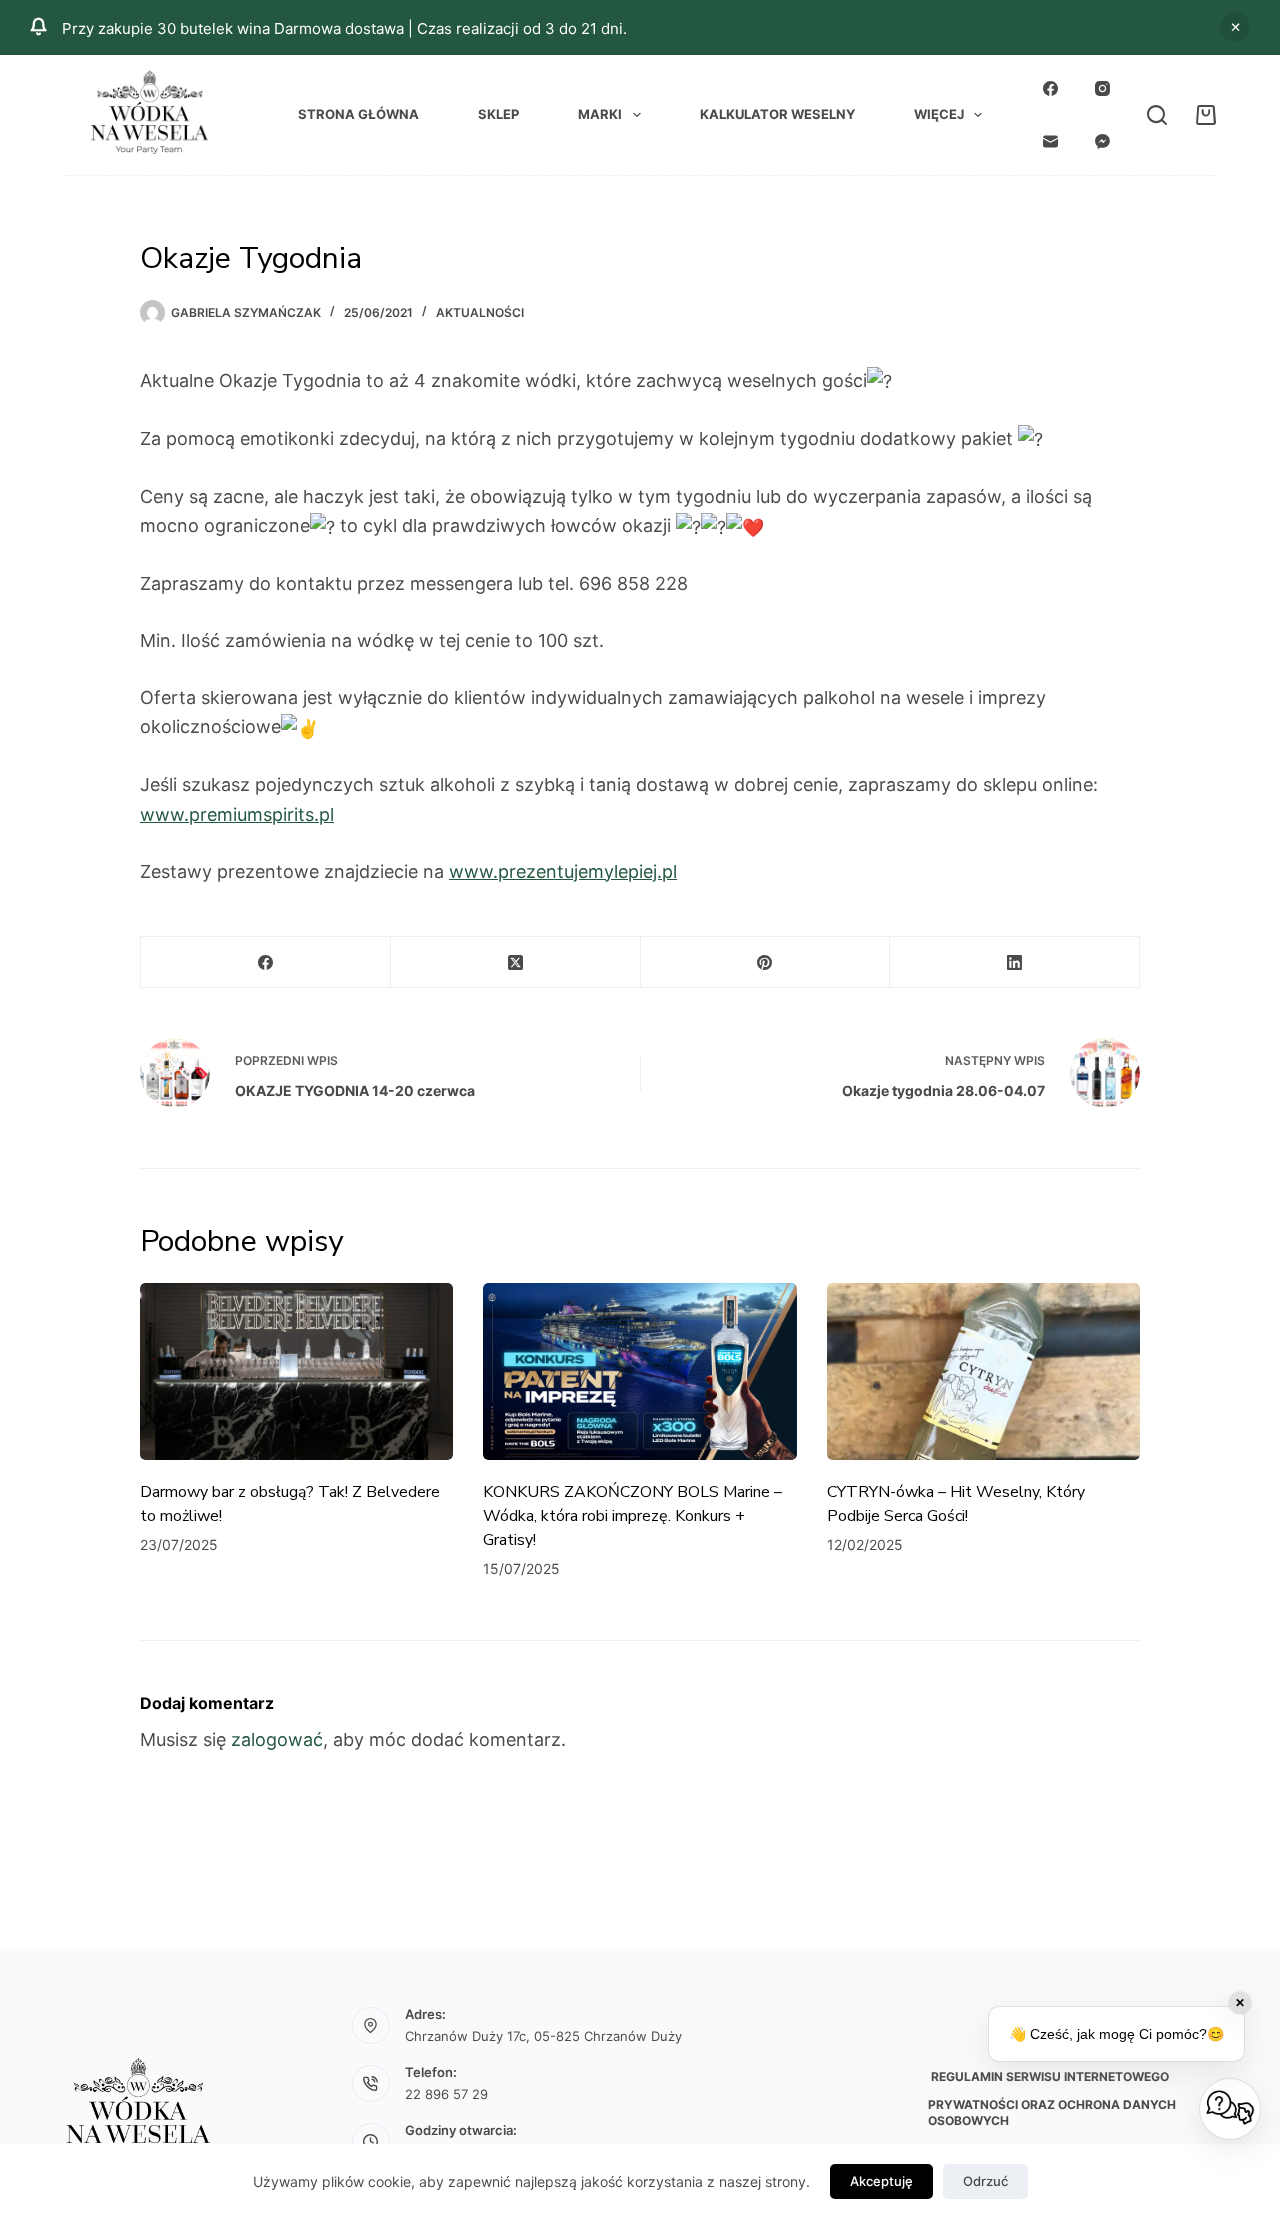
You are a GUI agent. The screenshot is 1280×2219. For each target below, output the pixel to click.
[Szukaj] (1157, 115)
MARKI (600, 114)
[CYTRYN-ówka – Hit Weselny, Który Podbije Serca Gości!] (983, 1371)
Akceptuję (881, 2181)
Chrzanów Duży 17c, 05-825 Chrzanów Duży (543, 2036)
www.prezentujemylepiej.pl (563, 871)
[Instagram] (1103, 89)
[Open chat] (1230, 2109)
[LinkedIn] (1015, 962)
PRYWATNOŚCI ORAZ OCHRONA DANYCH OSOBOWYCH (1052, 2112)
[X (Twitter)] (516, 962)
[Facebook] (1051, 89)
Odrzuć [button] (1235, 27)
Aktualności (480, 312)
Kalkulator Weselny (777, 114)
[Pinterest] (766, 962)
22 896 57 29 (446, 2094)
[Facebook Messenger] (1103, 141)
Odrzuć (985, 2181)
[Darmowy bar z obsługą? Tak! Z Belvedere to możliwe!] (296, 1371)
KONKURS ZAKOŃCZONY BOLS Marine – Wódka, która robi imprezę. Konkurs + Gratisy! (632, 1516)
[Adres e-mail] (1051, 141)
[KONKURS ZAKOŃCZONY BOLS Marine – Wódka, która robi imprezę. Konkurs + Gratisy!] (639, 1371)
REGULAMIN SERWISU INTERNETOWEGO (1048, 2076)
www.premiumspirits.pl (237, 814)
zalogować (277, 1739)
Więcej (939, 114)
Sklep (498, 114)
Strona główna (358, 114)
